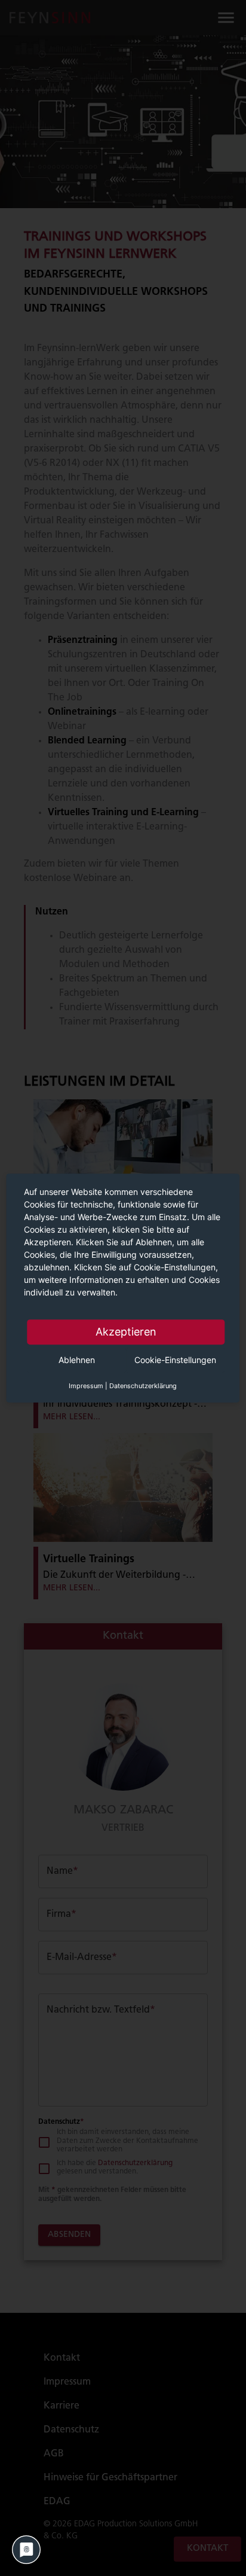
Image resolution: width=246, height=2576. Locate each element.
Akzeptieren (126, 1332)
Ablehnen (77, 1360)
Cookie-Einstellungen (175, 1360)
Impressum (86, 1386)
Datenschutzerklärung (143, 1386)
